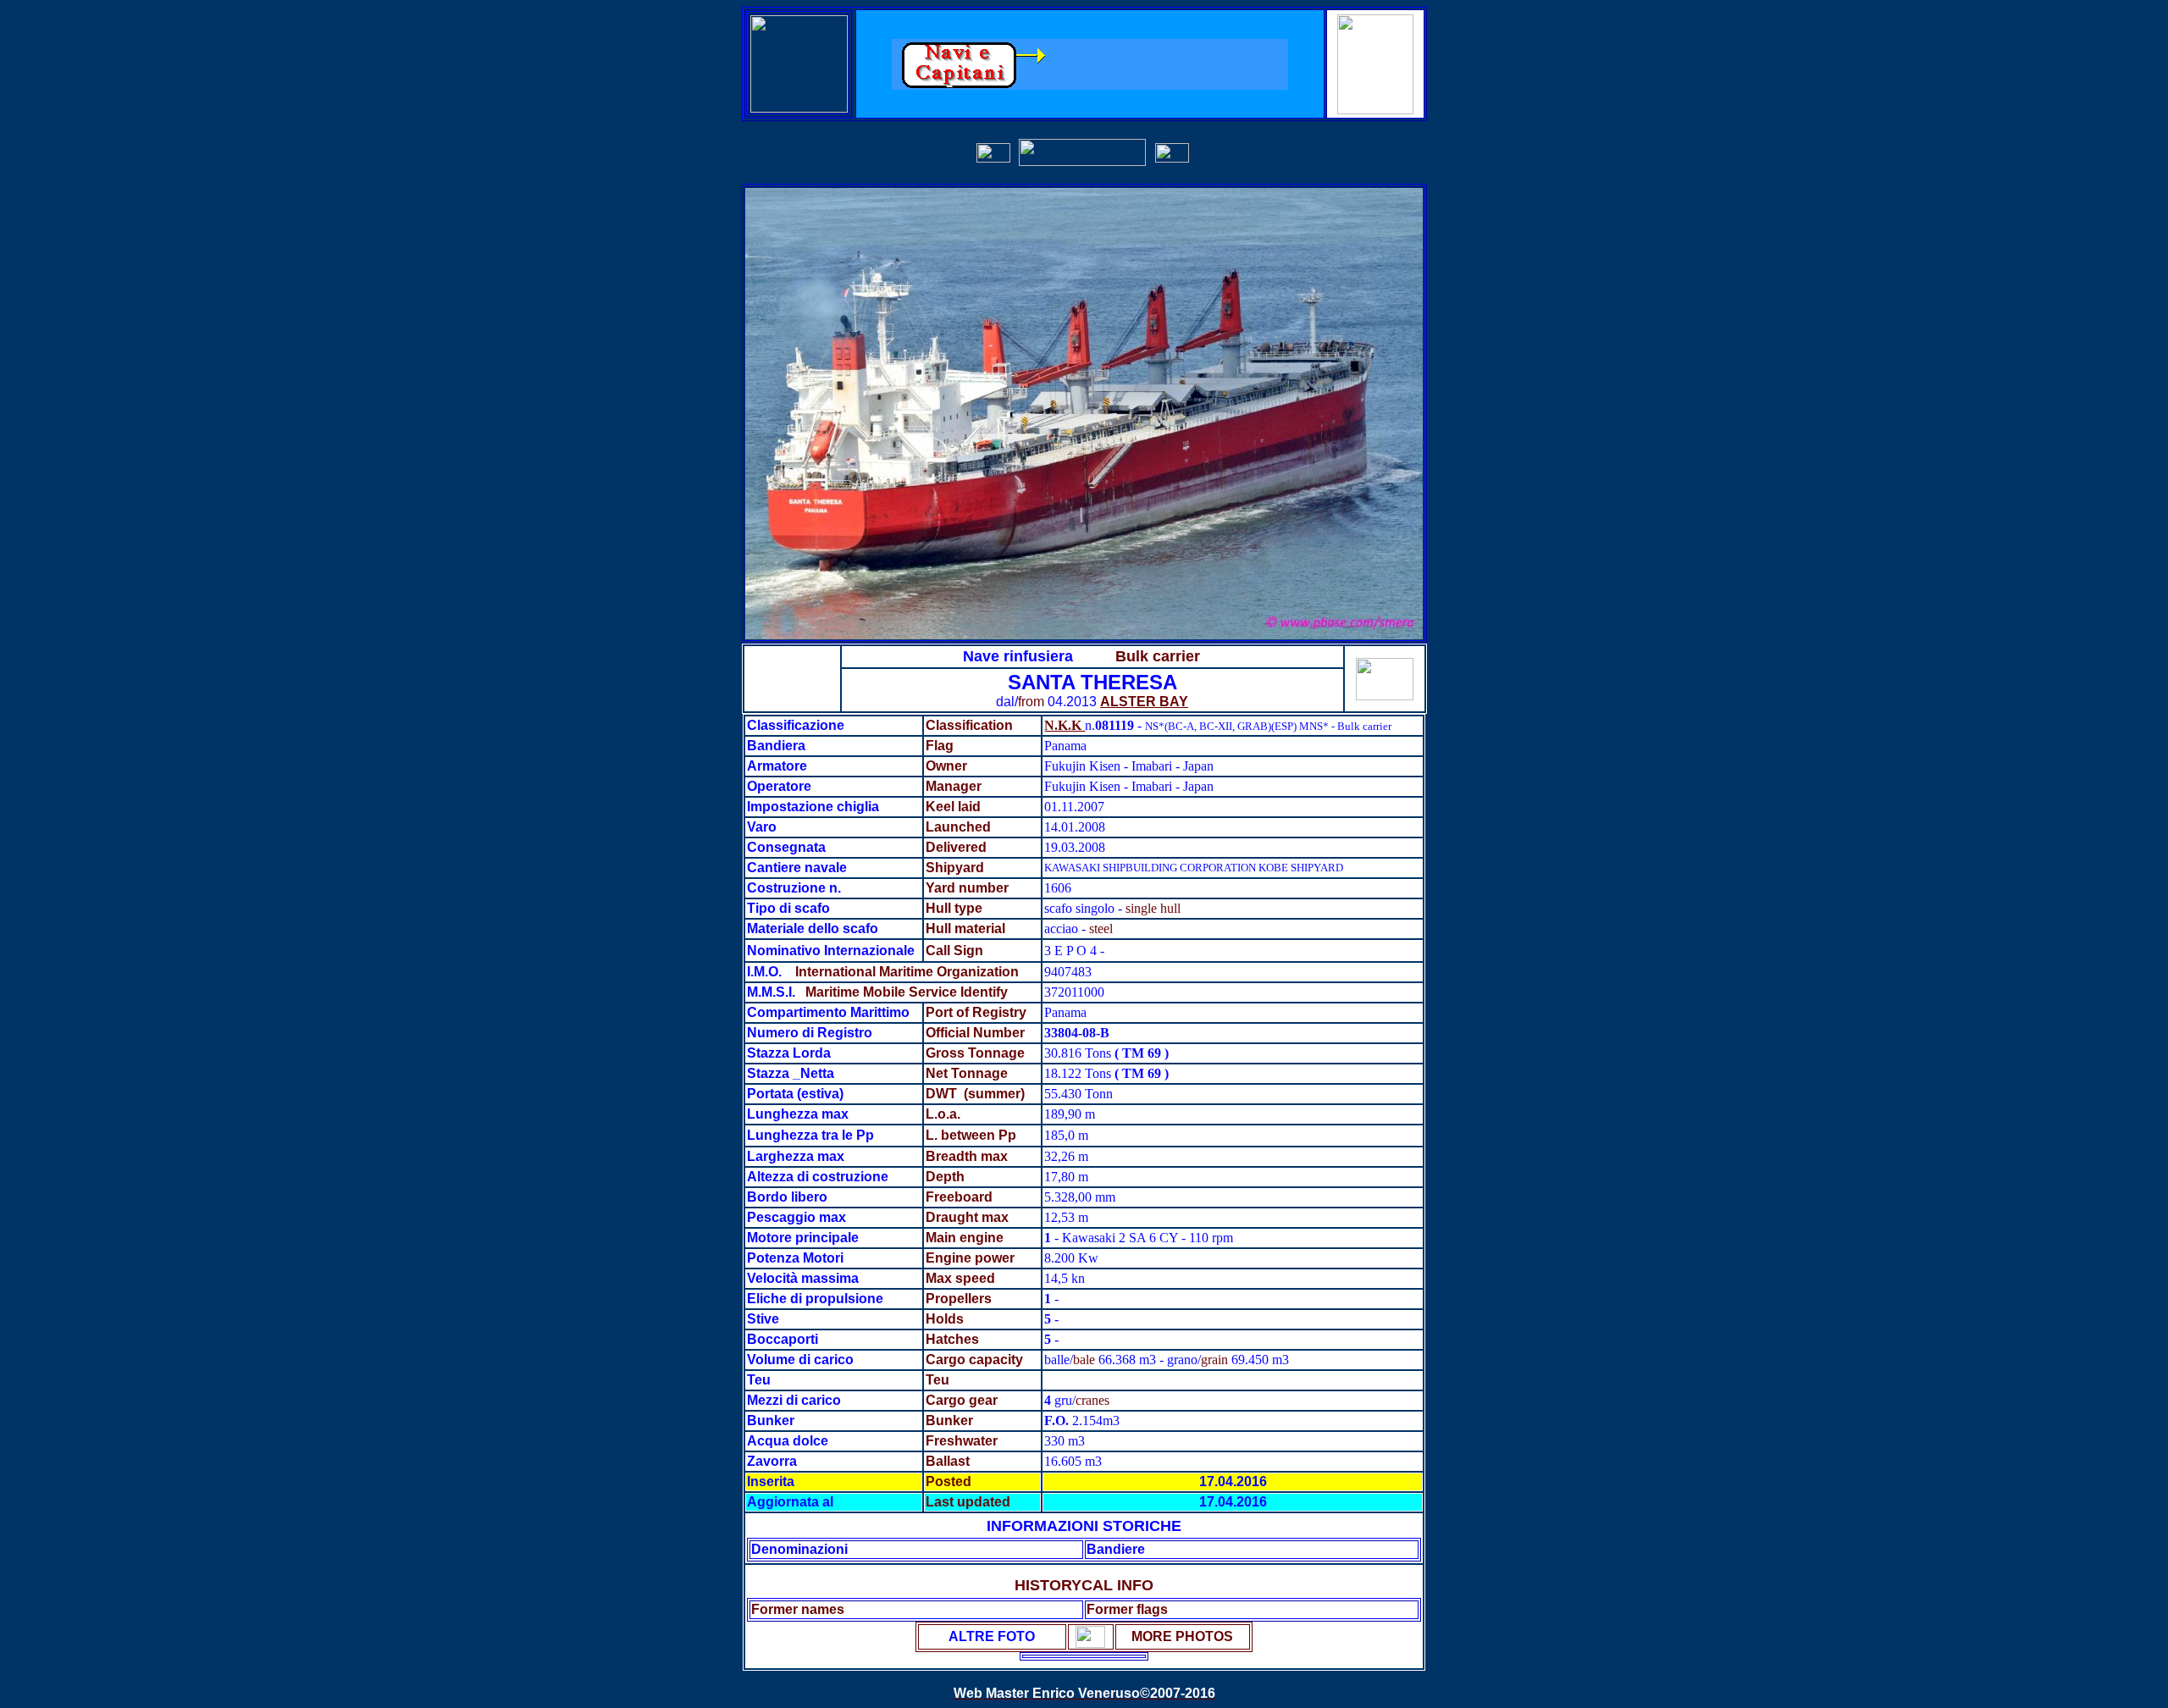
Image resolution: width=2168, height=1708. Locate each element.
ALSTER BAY (1144, 702)
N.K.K (1065, 725)
